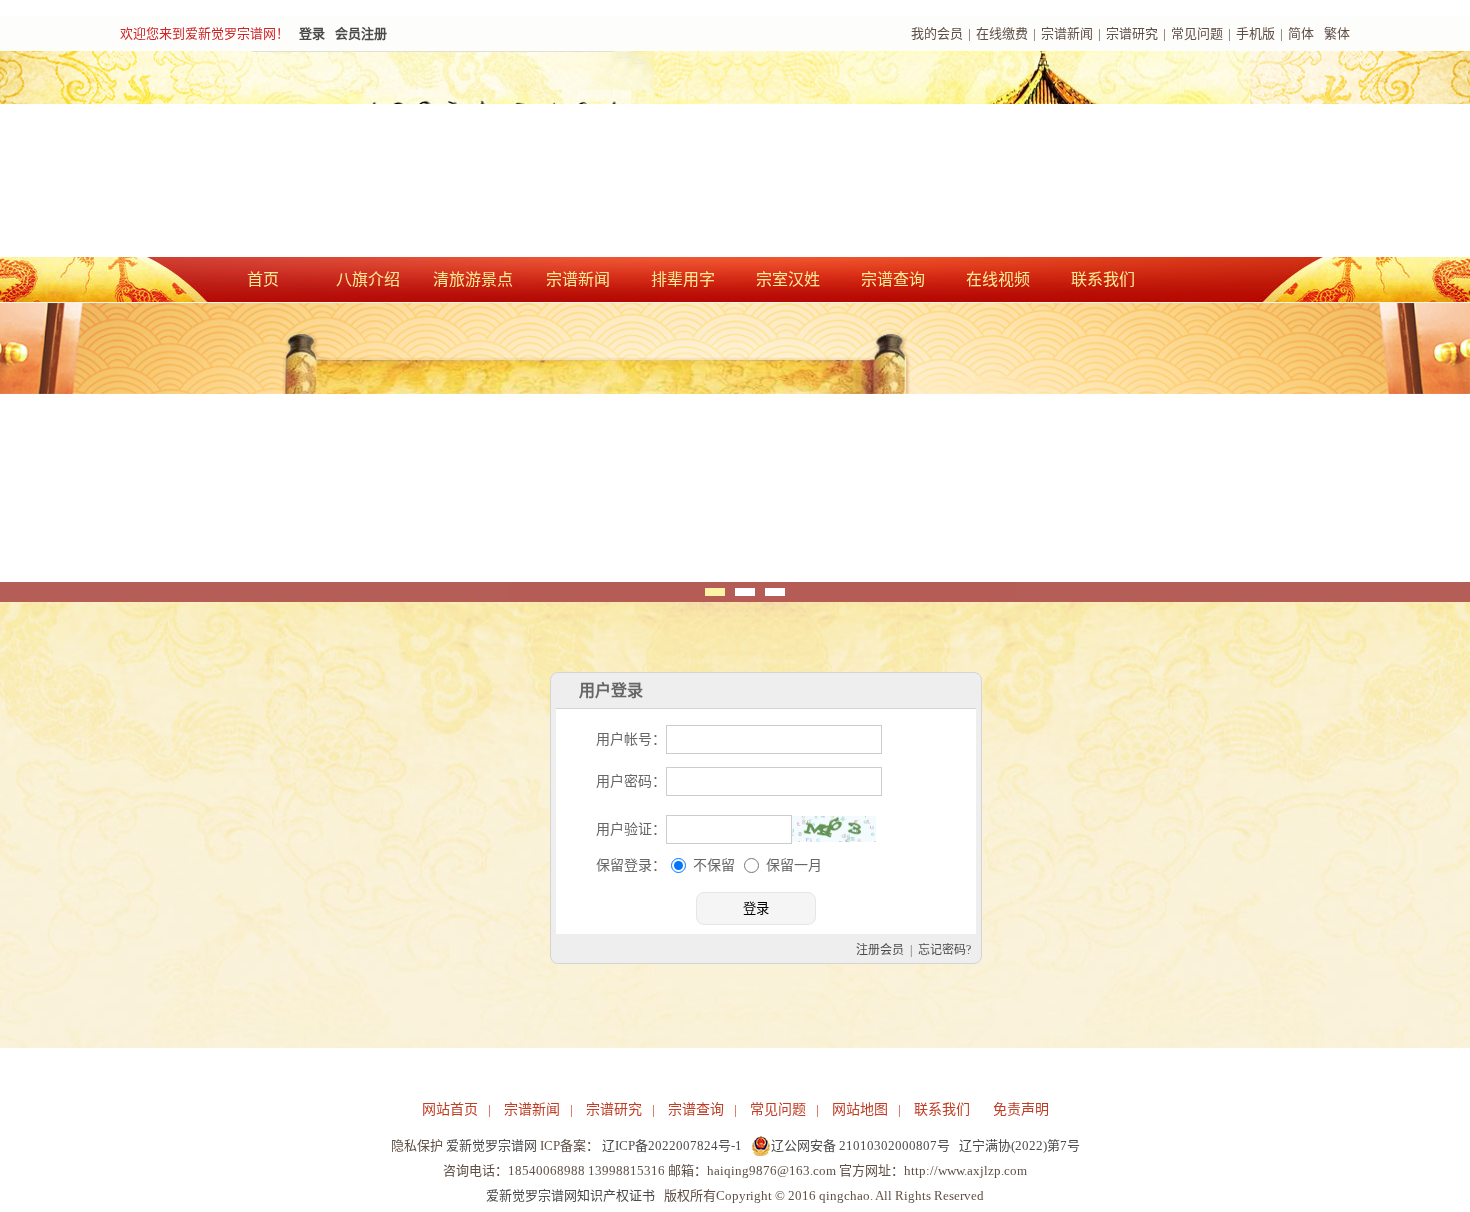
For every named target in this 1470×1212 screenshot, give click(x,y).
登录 (312, 33)
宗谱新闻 (1067, 33)
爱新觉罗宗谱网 (491, 1145)
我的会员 (937, 33)
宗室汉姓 (788, 279)
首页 (263, 279)
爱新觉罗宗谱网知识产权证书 (570, 1195)
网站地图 (860, 1109)
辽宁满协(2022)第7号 (1019, 1145)
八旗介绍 (368, 279)
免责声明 (1021, 1109)
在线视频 (998, 279)
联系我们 (1103, 279)
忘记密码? (944, 950)
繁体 (1337, 33)
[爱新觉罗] (485, 156)
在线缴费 (1002, 33)
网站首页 (450, 1109)
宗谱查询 (893, 279)
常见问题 (1197, 33)
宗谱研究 (1132, 33)
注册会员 (880, 950)
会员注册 (361, 33)
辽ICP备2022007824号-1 (672, 1145)
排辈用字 (683, 279)
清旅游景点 (473, 279)
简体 (1301, 33)
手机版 (1255, 33)
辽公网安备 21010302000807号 (860, 1145)
